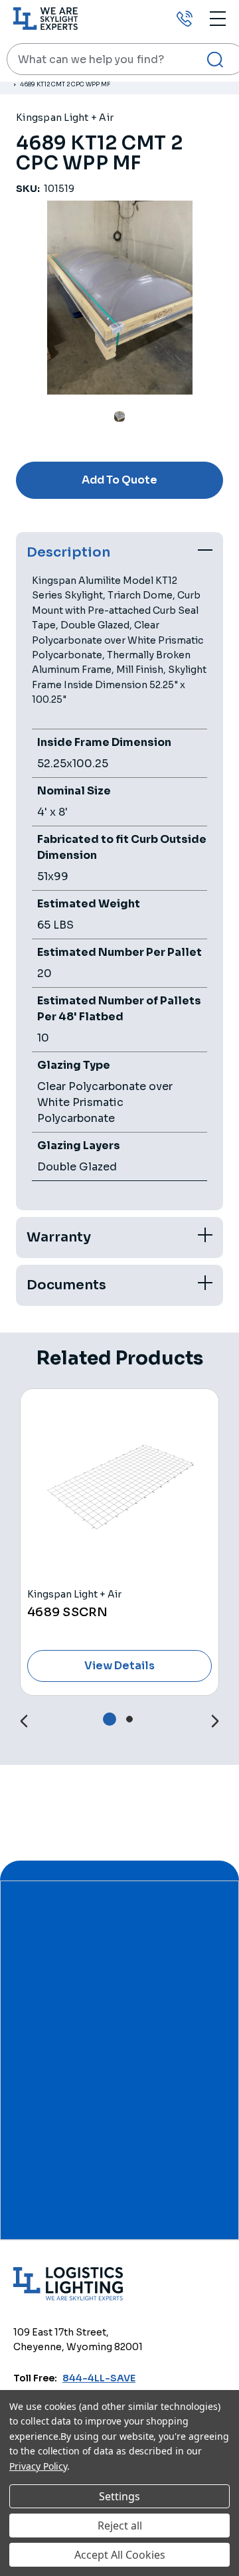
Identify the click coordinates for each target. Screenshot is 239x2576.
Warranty (59, 1237)
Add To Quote (119, 480)
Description (68, 552)
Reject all (120, 2526)
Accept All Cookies (120, 2555)
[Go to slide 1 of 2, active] (110, 1719)
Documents (66, 1285)
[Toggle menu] (218, 18)
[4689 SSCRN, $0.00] (119, 1488)
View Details (119, 1666)
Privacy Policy (38, 2466)
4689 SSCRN (68, 1612)
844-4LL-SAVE (99, 2378)
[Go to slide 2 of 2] (24, 1721)
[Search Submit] (215, 59)
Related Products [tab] (120, 1358)
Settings (119, 2496)
